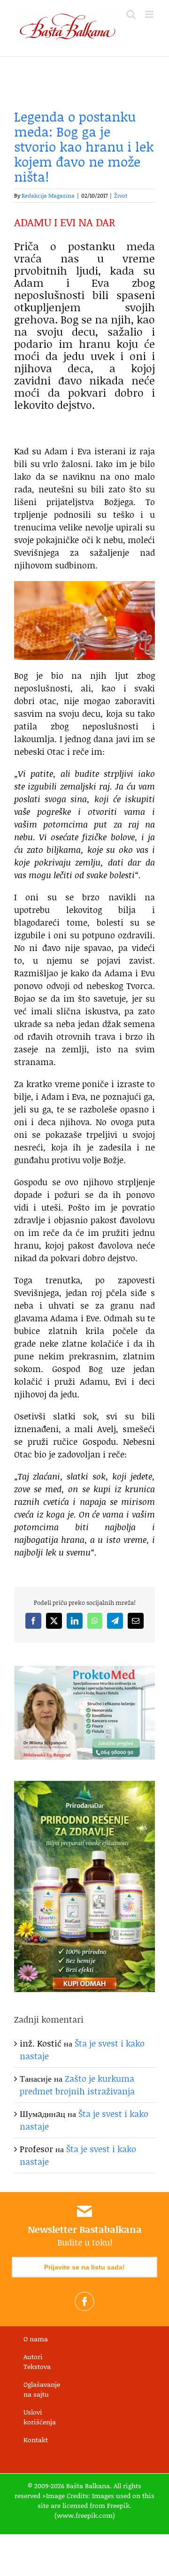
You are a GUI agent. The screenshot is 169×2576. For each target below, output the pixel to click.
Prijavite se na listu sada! (84, 2267)
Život (121, 195)
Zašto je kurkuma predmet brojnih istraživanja (77, 2085)
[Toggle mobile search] (131, 14)
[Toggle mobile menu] (150, 14)
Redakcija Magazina (48, 195)
